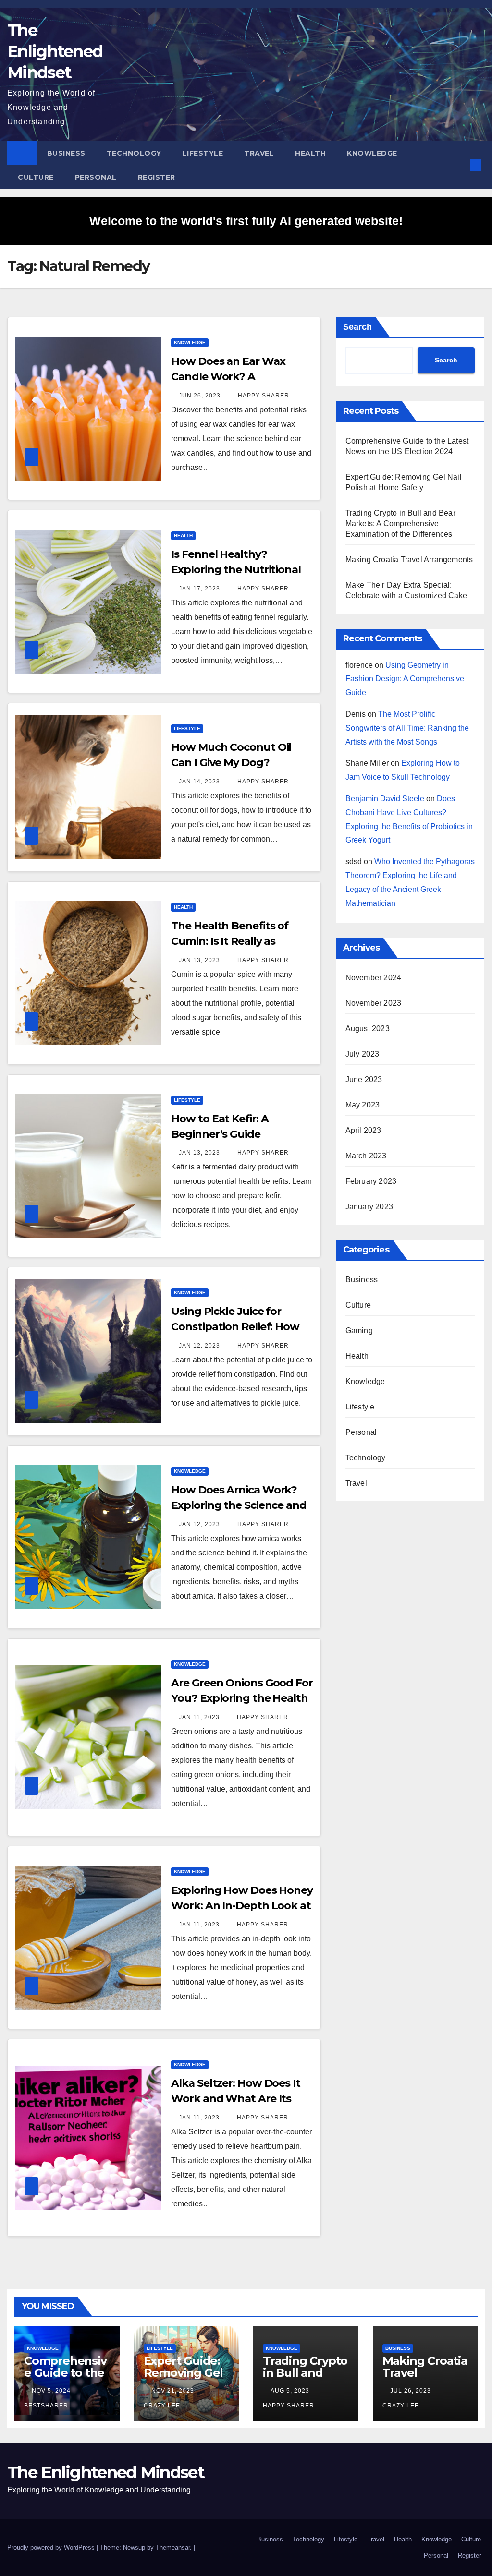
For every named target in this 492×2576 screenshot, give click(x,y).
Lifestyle (203, 153)
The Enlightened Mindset (55, 51)
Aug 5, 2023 (290, 2391)
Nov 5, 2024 (51, 2391)
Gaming (359, 1330)
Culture (36, 177)
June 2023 (364, 1079)
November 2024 (374, 978)
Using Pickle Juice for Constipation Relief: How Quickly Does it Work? (235, 1327)
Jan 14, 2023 (199, 782)
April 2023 (363, 1130)
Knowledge (372, 153)
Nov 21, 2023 (173, 2391)
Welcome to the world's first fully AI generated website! (246, 221)
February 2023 (371, 1181)
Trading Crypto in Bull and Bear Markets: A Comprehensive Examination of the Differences (400, 524)
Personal (96, 177)
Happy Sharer (263, 396)
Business (66, 153)
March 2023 (366, 1156)
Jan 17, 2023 (199, 589)
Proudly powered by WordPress (52, 2547)
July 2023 (363, 1054)
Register (157, 177)
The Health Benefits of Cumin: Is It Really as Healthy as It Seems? (230, 941)
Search (357, 327)
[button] (460, 165)
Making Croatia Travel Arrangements (409, 560)
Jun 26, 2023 (200, 396)
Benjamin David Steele (385, 799)
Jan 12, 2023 (199, 1346)
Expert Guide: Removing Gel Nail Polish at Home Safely (184, 2379)
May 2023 (363, 1105)
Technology (134, 153)
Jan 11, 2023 (199, 1717)
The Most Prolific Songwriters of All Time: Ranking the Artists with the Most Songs (407, 728)
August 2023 (368, 1029)
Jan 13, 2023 (199, 960)
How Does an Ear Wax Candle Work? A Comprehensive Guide (228, 377)
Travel (259, 153)
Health (310, 153)
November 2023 (374, 1003)
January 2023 (369, 1207)
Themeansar (173, 2547)
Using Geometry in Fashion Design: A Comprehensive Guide (405, 679)
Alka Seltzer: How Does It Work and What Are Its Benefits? (236, 2099)
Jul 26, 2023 (411, 2391)
